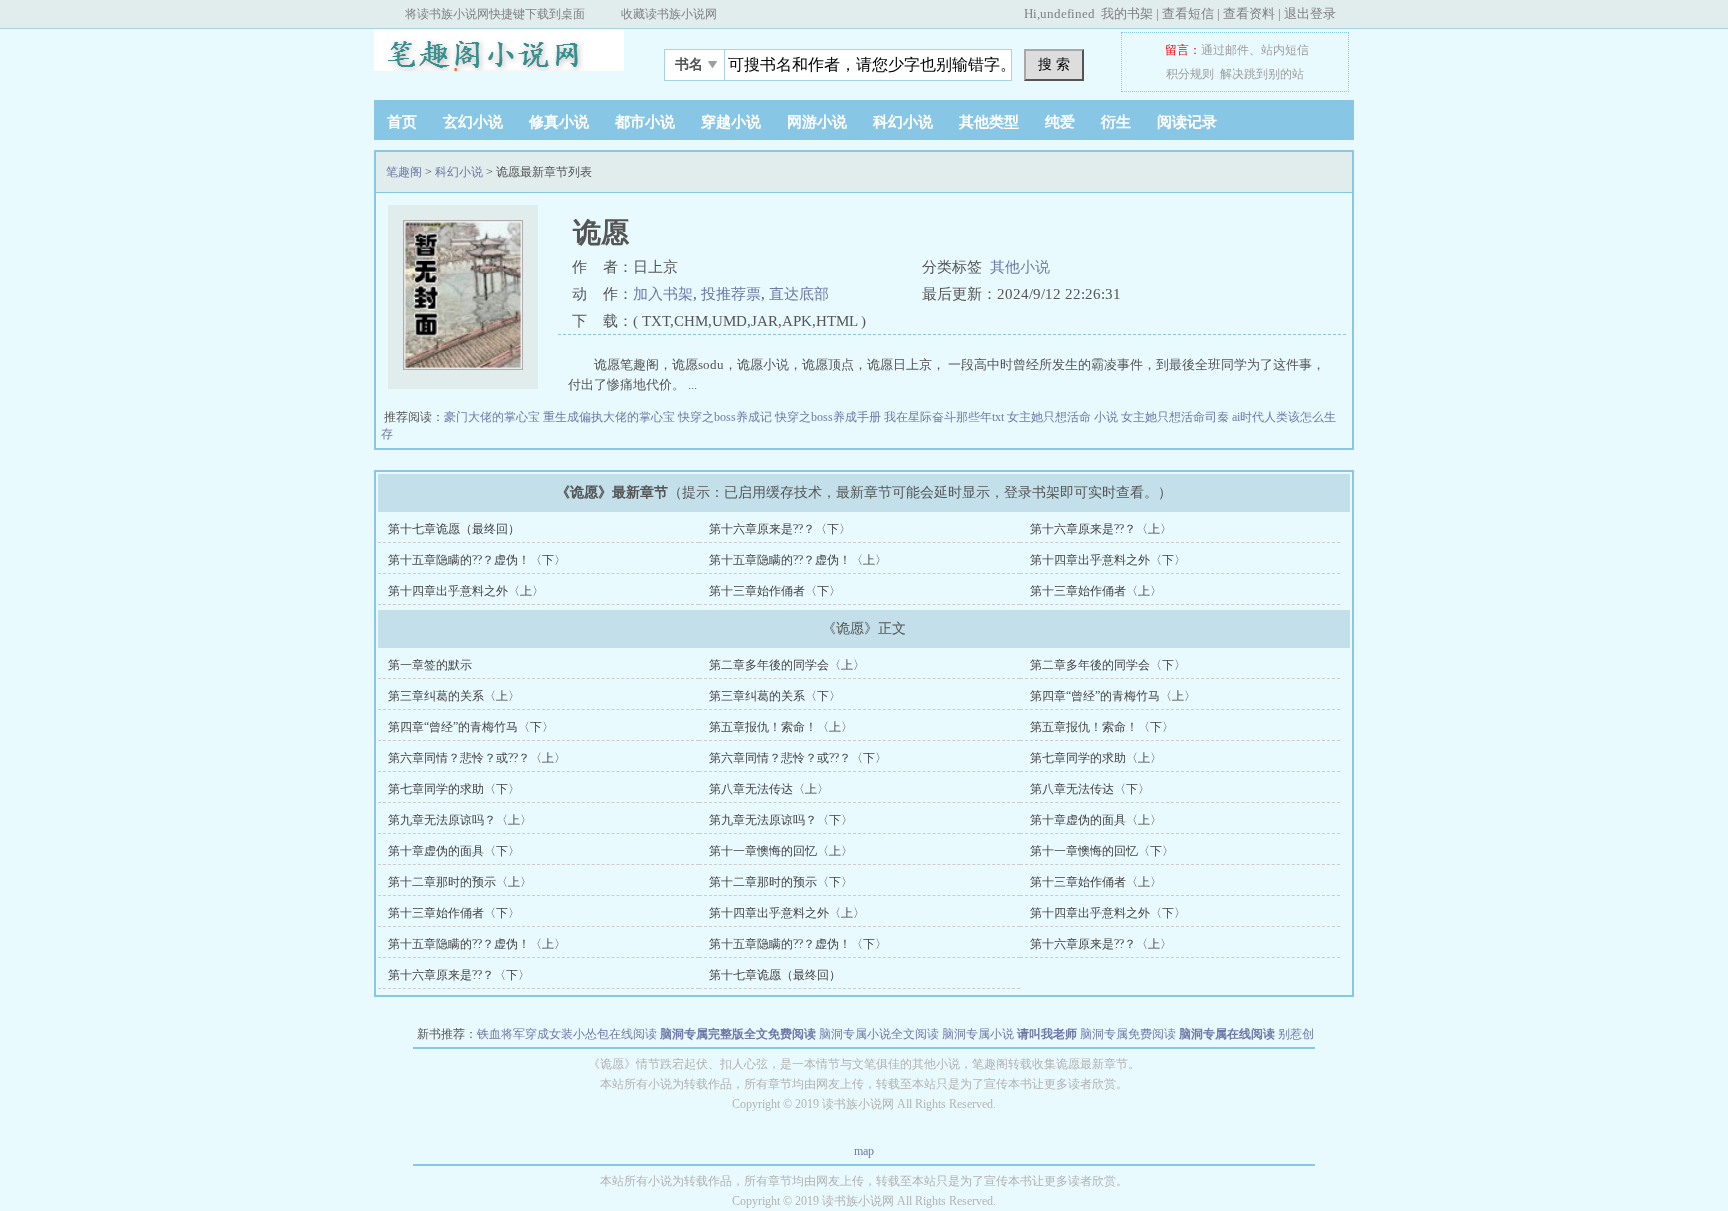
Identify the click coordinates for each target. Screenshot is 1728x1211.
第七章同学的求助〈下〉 (454, 789)
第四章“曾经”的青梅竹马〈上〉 (1113, 696)
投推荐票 (731, 294)
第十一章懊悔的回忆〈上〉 (781, 851)
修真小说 (559, 122)
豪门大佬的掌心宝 (493, 417)
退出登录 (1310, 13)
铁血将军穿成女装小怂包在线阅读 (567, 1034)
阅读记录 (1187, 122)
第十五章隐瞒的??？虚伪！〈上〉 (798, 560)
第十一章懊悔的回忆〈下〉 (1102, 851)
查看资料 (1249, 13)
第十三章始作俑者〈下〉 (775, 591)
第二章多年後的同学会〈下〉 (1108, 665)
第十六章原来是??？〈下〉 (780, 529)
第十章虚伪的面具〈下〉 (454, 851)
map (864, 1151)
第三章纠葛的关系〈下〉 (775, 696)
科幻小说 (903, 122)
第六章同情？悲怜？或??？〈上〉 (477, 758)
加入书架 (663, 294)
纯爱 (1060, 122)
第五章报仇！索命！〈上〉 (781, 727)
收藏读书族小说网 (669, 14)
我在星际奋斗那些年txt (945, 417)
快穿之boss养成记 (726, 417)
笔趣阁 (499, 59)
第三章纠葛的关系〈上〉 (454, 696)
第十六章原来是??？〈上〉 (1101, 529)
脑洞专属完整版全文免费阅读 (738, 1034)
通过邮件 (1225, 50)
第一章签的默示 (430, 665)
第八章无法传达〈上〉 (769, 789)
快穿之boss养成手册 (829, 417)
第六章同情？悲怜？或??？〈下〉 (798, 758)
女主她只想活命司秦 (1176, 417)
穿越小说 (731, 122)
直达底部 (799, 294)
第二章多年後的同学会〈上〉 (787, 665)
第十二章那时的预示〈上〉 (460, 882)
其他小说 (1020, 267)
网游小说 (817, 122)
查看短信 (1188, 13)
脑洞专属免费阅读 (1128, 1034)
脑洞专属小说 (978, 1034)
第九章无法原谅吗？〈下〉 (781, 820)
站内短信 (1285, 50)
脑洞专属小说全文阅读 (879, 1034)
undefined (1067, 13)
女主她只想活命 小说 (1064, 417)
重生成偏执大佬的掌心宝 (610, 417)
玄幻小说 (473, 122)
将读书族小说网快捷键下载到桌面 (495, 14)
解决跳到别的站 (1262, 74)
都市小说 (645, 122)
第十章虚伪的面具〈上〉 (1096, 820)
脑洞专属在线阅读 (1227, 1034)
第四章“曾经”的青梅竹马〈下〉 (471, 727)
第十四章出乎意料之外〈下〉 (1108, 560)
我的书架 (1127, 13)
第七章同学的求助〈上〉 (1096, 758)
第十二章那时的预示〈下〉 (781, 882)
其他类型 (989, 122)
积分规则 (1190, 74)
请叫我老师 (1047, 1034)
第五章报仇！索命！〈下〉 (1102, 727)
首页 (402, 122)
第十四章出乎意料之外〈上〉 (466, 591)
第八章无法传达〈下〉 (1090, 789)
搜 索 (1054, 64)
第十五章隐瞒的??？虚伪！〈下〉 (477, 560)
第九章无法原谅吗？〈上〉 (460, 820)
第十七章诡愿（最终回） (454, 529)
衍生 (1116, 122)
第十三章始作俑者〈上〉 (1096, 591)
